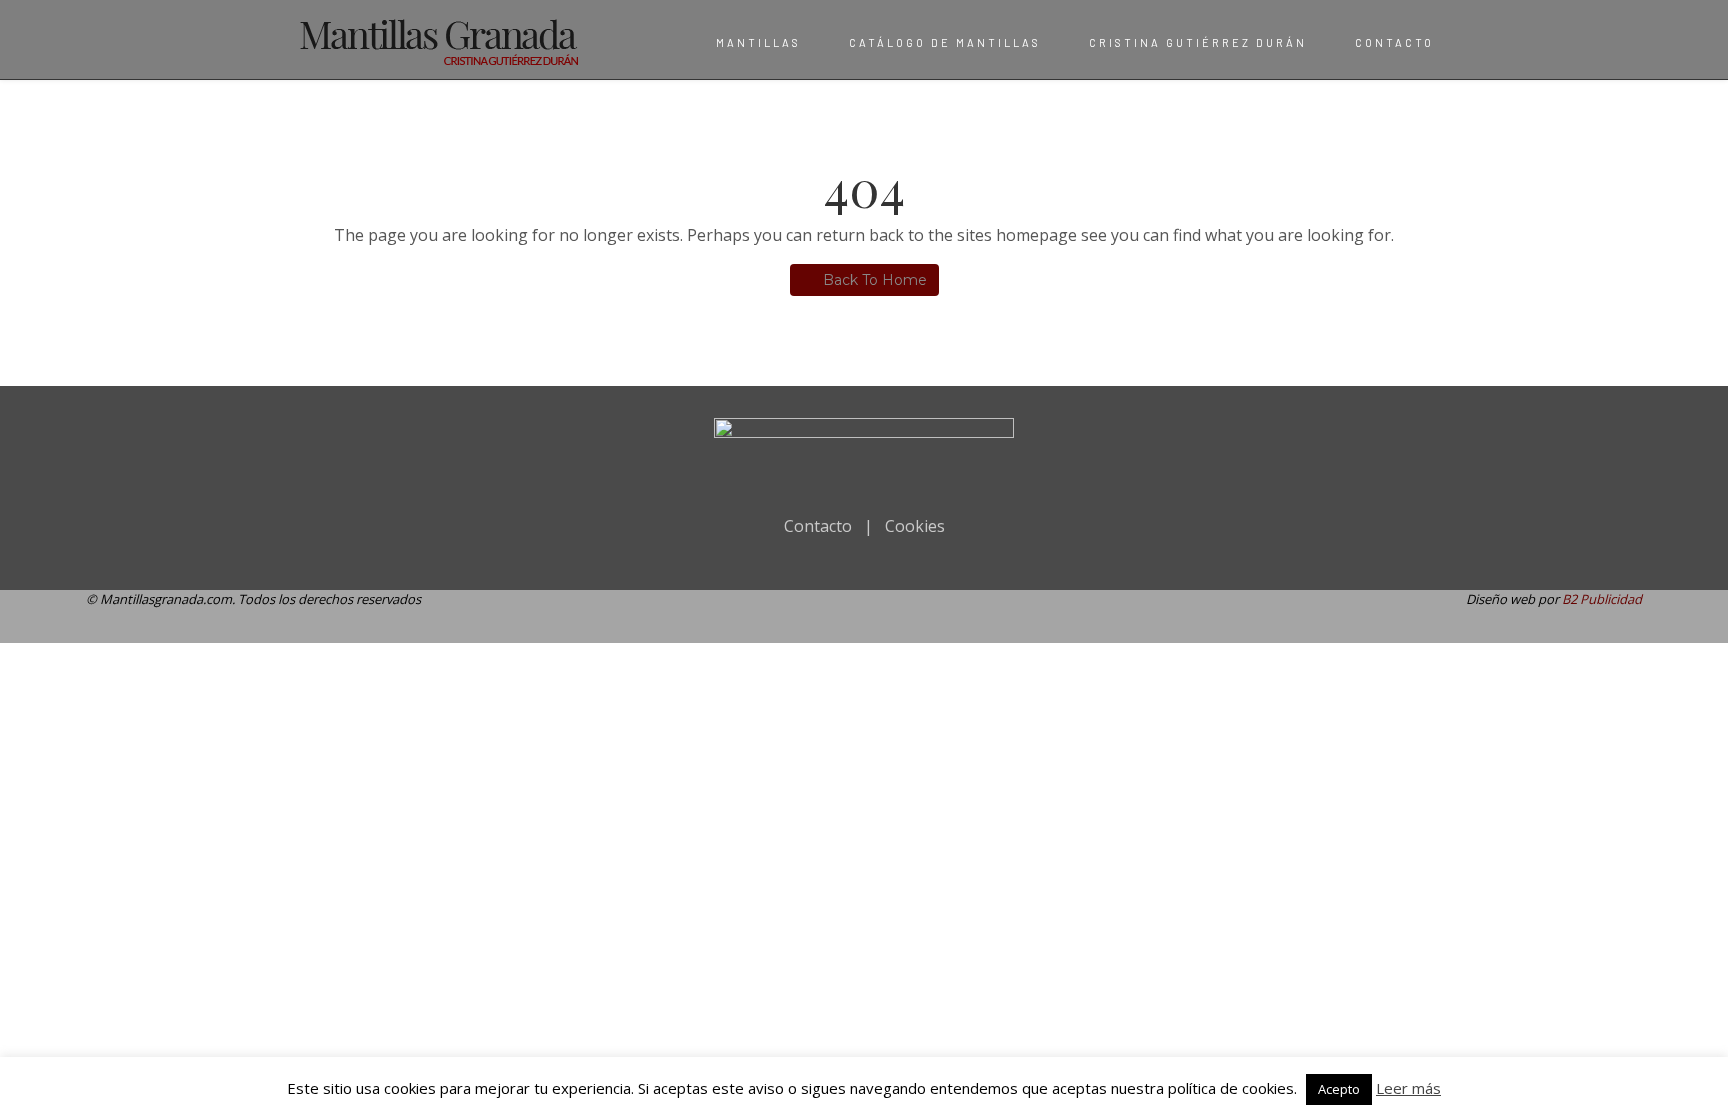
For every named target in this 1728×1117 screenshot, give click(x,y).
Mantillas (758, 42)
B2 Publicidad (1602, 599)
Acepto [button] (1339, 1089)
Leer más (1408, 1088)
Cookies (915, 526)
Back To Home (875, 280)
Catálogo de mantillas (945, 42)
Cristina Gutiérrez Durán (1198, 42)
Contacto (1394, 42)
